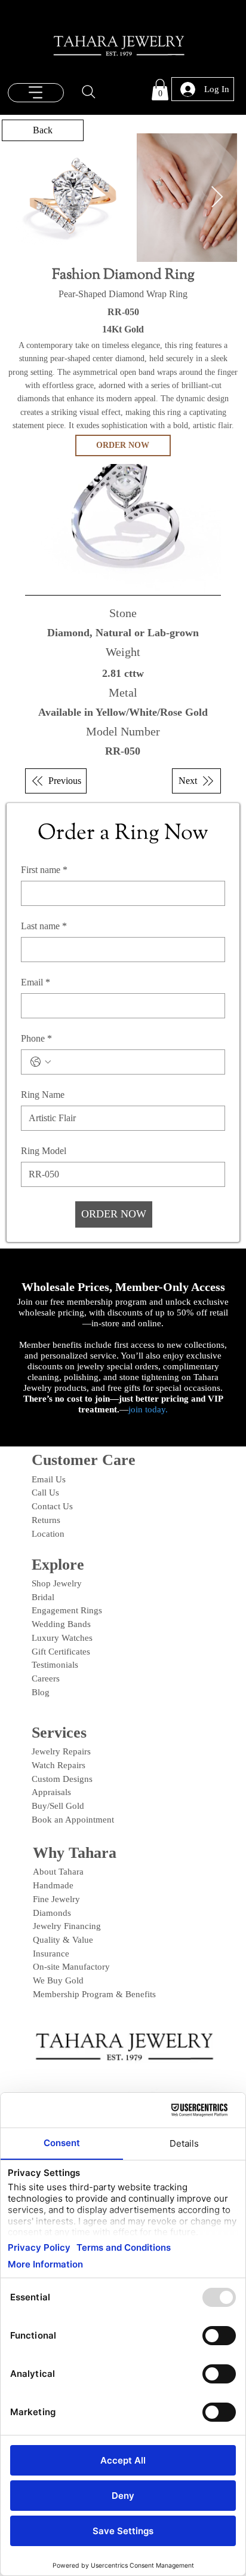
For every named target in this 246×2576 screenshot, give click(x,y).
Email (36, 982)
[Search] (89, 92)
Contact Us (52, 1506)
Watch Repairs (59, 1765)
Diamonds (52, 1913)
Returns (46, 1520)
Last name (44, 926)
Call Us (45, 1493)
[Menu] (36, 93)
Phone (36, 1038)
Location (48, 1534)
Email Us (49, 1479)
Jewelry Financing (67, 1926)
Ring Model (44, 1151)
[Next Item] (217, 198)
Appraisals (51, 1792)
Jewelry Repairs (61, 1751)
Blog (41, 1692)
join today (147, 1409)
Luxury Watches (62, 1638)
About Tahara (58, 1872)
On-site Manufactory (71, 1967)
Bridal (43, 1597)
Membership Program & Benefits (94, 1994)
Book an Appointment (73, 1820)
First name (44, 870)
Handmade (53, 1885)
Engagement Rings (67, 1610)
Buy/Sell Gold (58, 1806)
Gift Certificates (61, 1652)
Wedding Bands (61, 1624)
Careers (46, 1678)
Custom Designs (62, 1779)
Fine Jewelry (56, 1899)
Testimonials (55, 1665)
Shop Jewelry (57, 1583)
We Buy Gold (58, 1980)
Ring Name (43, 1095)
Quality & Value (63, 1940)
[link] (160, 90)
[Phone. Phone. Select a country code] (41, 1062)
